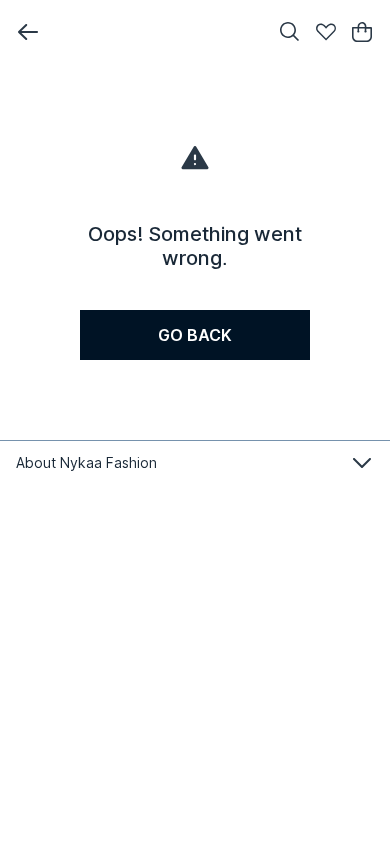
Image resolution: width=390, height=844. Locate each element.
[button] (28, 32)
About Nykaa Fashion (86, 462)
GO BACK (195, 335)
